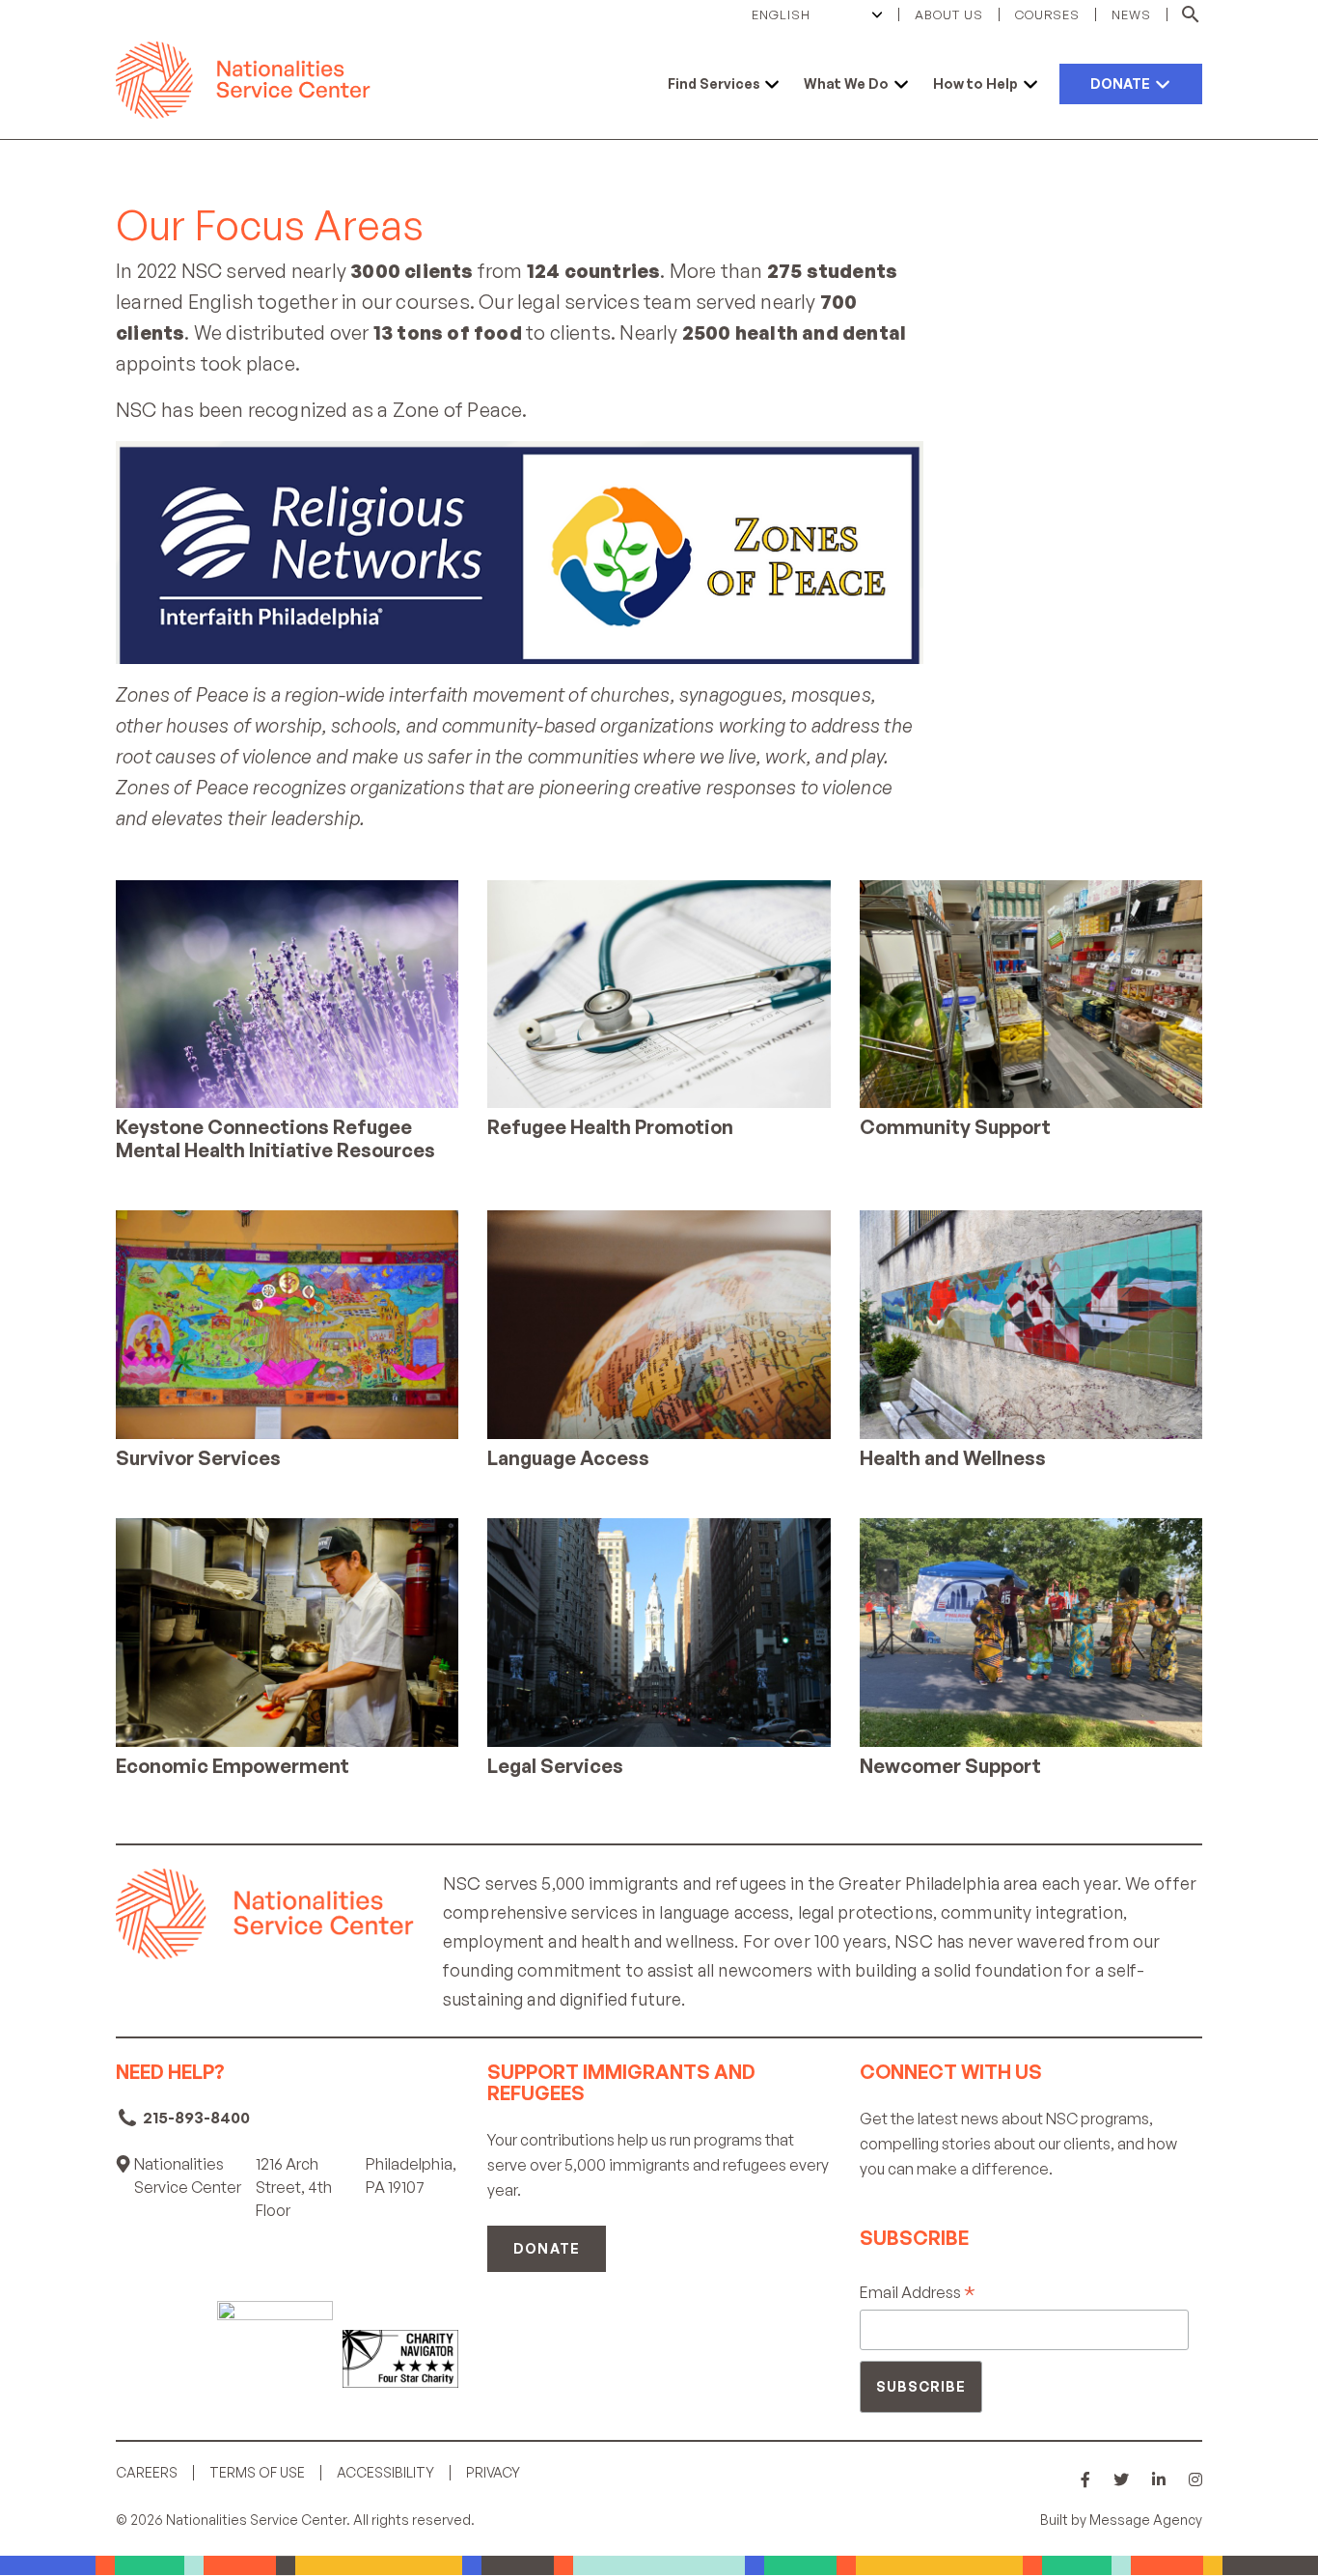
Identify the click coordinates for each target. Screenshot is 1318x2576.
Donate (546, 2248)
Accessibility (385, 2473)
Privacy (493, 2473)
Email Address (918, 2293)
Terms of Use (257, 2473)
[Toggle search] (1185, 14)
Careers (147, 2473)
